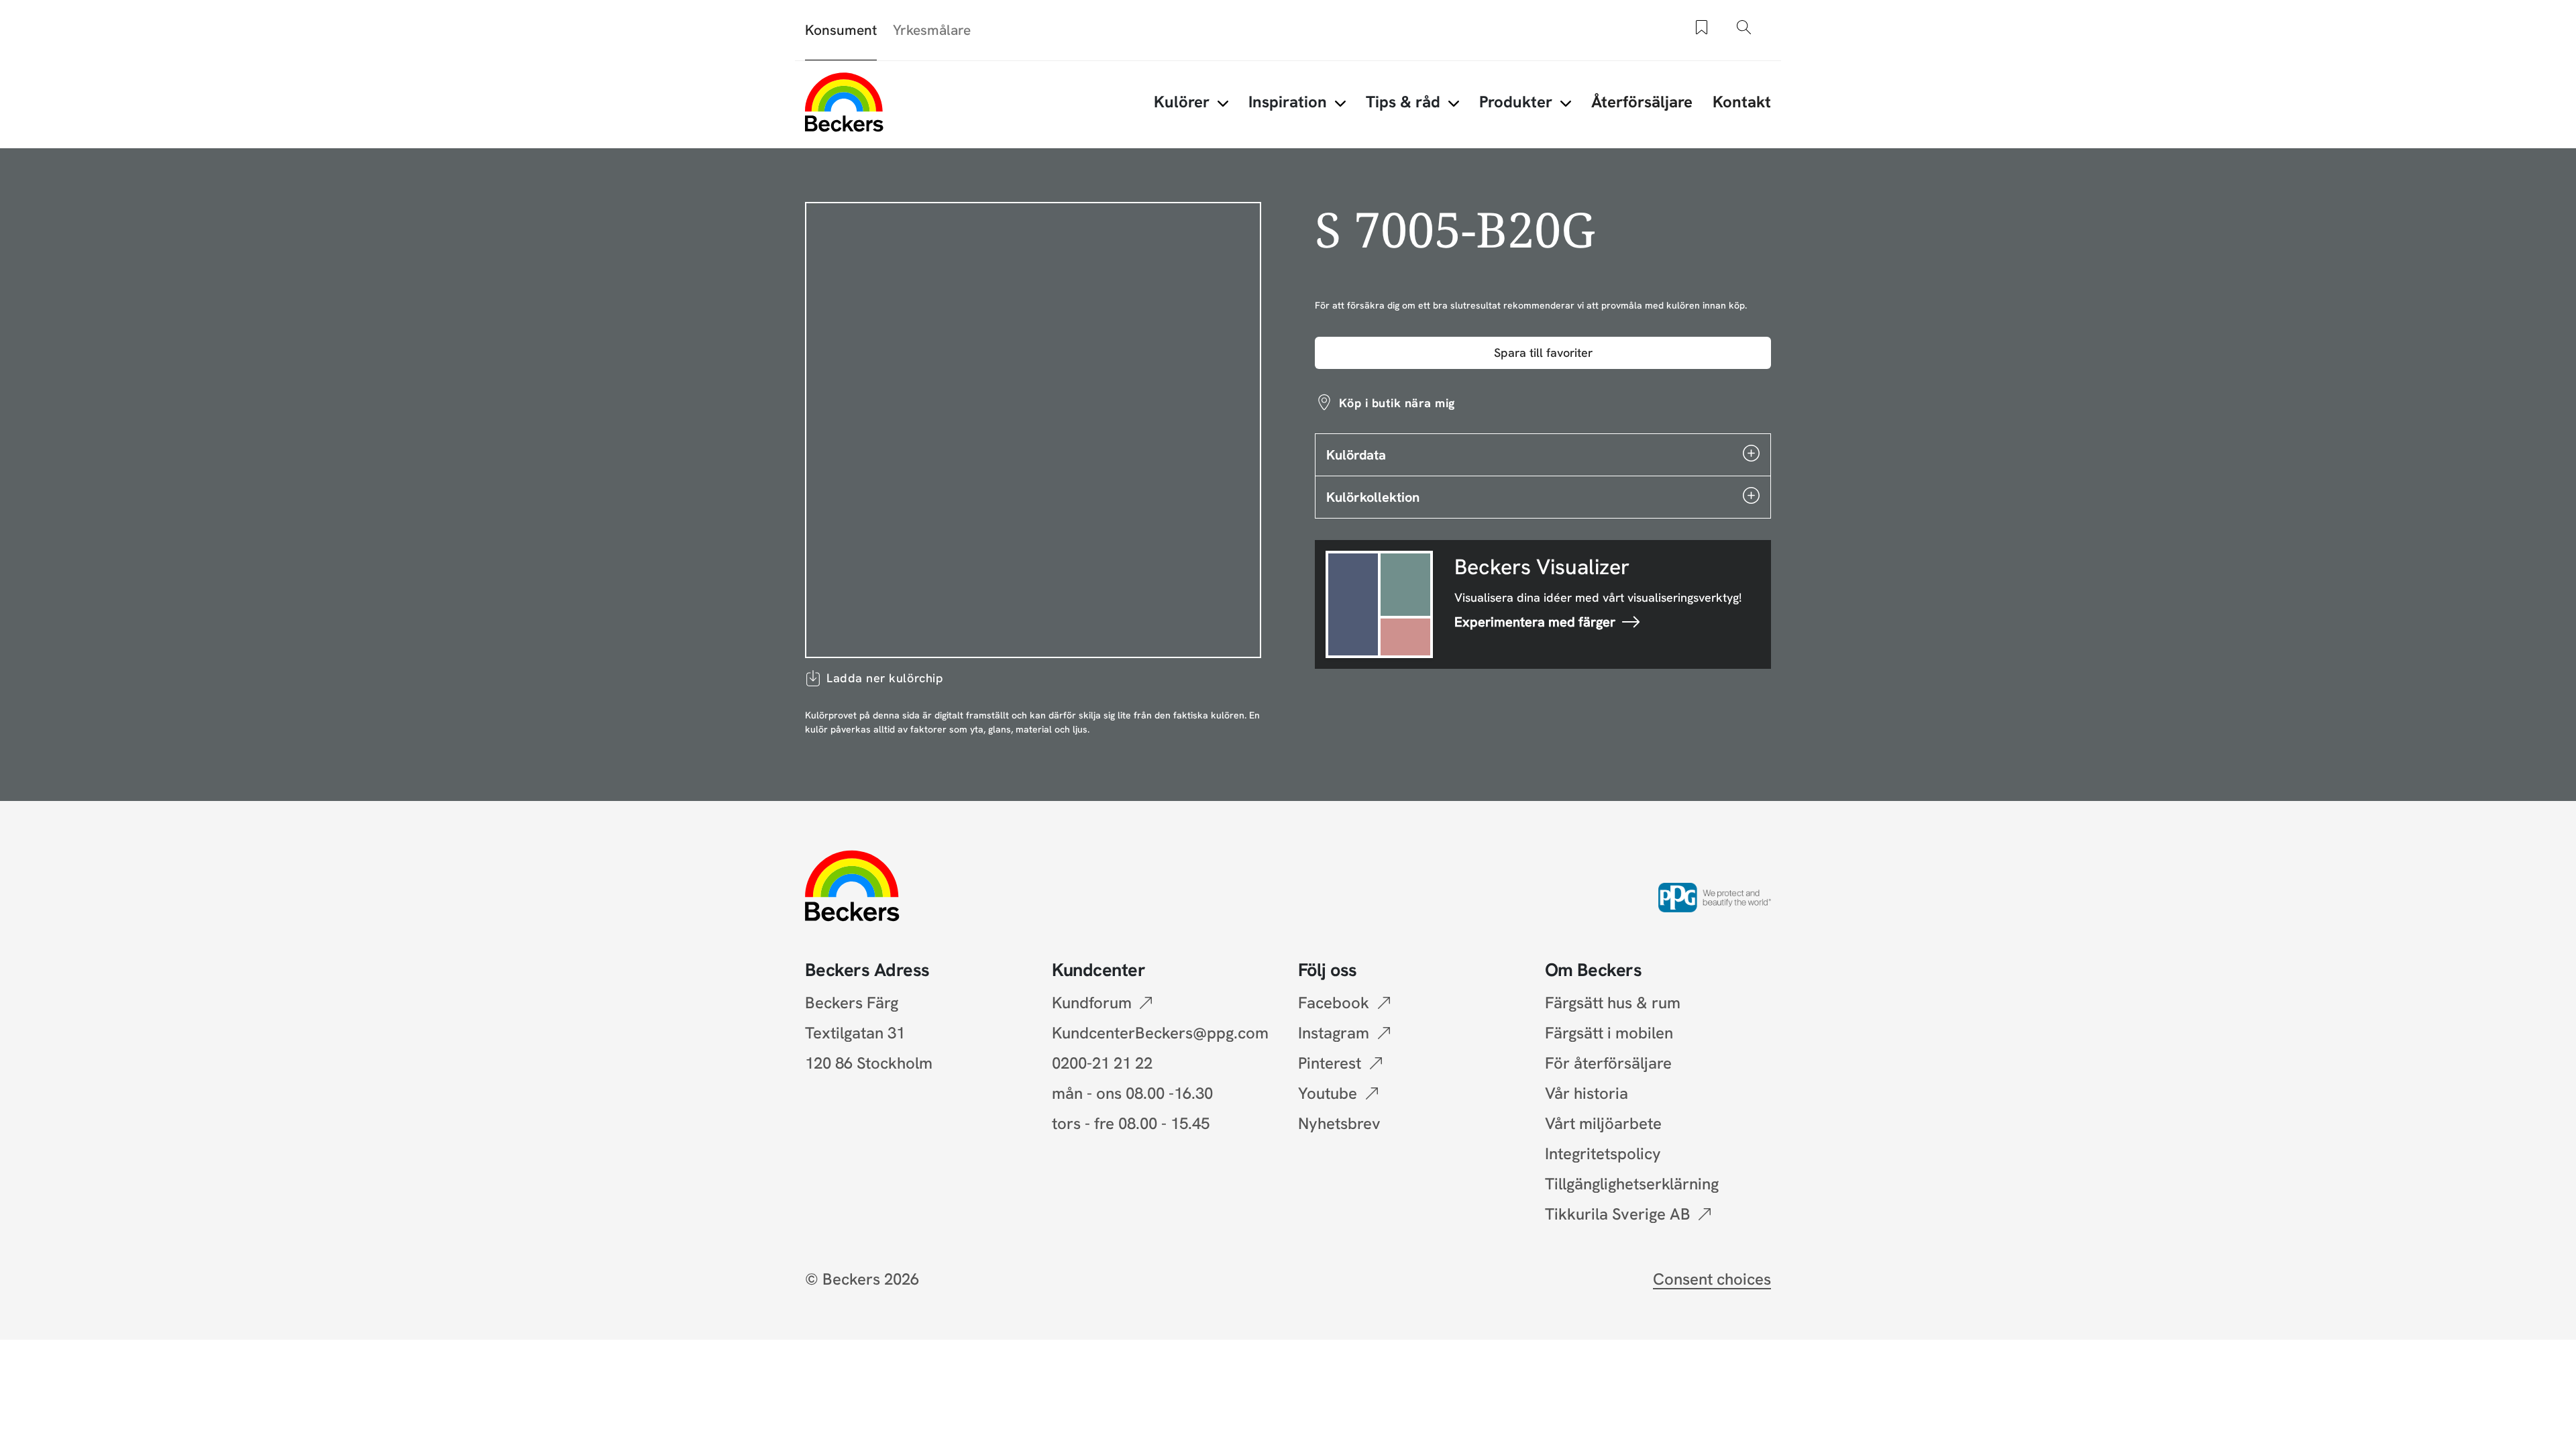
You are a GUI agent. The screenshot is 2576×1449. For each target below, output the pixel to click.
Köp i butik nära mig (1397, 403)
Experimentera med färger (1535, 622)
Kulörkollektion (1373, 497)
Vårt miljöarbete (1603, 1123)
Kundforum (1092, 1003)
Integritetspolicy (1603, 1153)
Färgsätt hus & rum (1613, 1003)
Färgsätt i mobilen (1609, 1033)
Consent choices (1712, 1279)
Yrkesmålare (932, 30)
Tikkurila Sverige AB (1618, 1214)
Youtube (1328, 1093)
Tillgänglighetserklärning (1632, 1184)
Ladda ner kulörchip (885, 678)
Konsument (841, 30)
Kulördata (1356, 455)
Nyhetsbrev (1339, 1123)
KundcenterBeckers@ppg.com (1164, 1033)
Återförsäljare (1642, 102)
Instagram (1334, 1033)
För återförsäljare (1608, 1063)
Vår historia (1587, 1093)
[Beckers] (844, 102)
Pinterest (1330, 1063)
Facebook (1334, 1003)
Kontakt (1742, 102)
